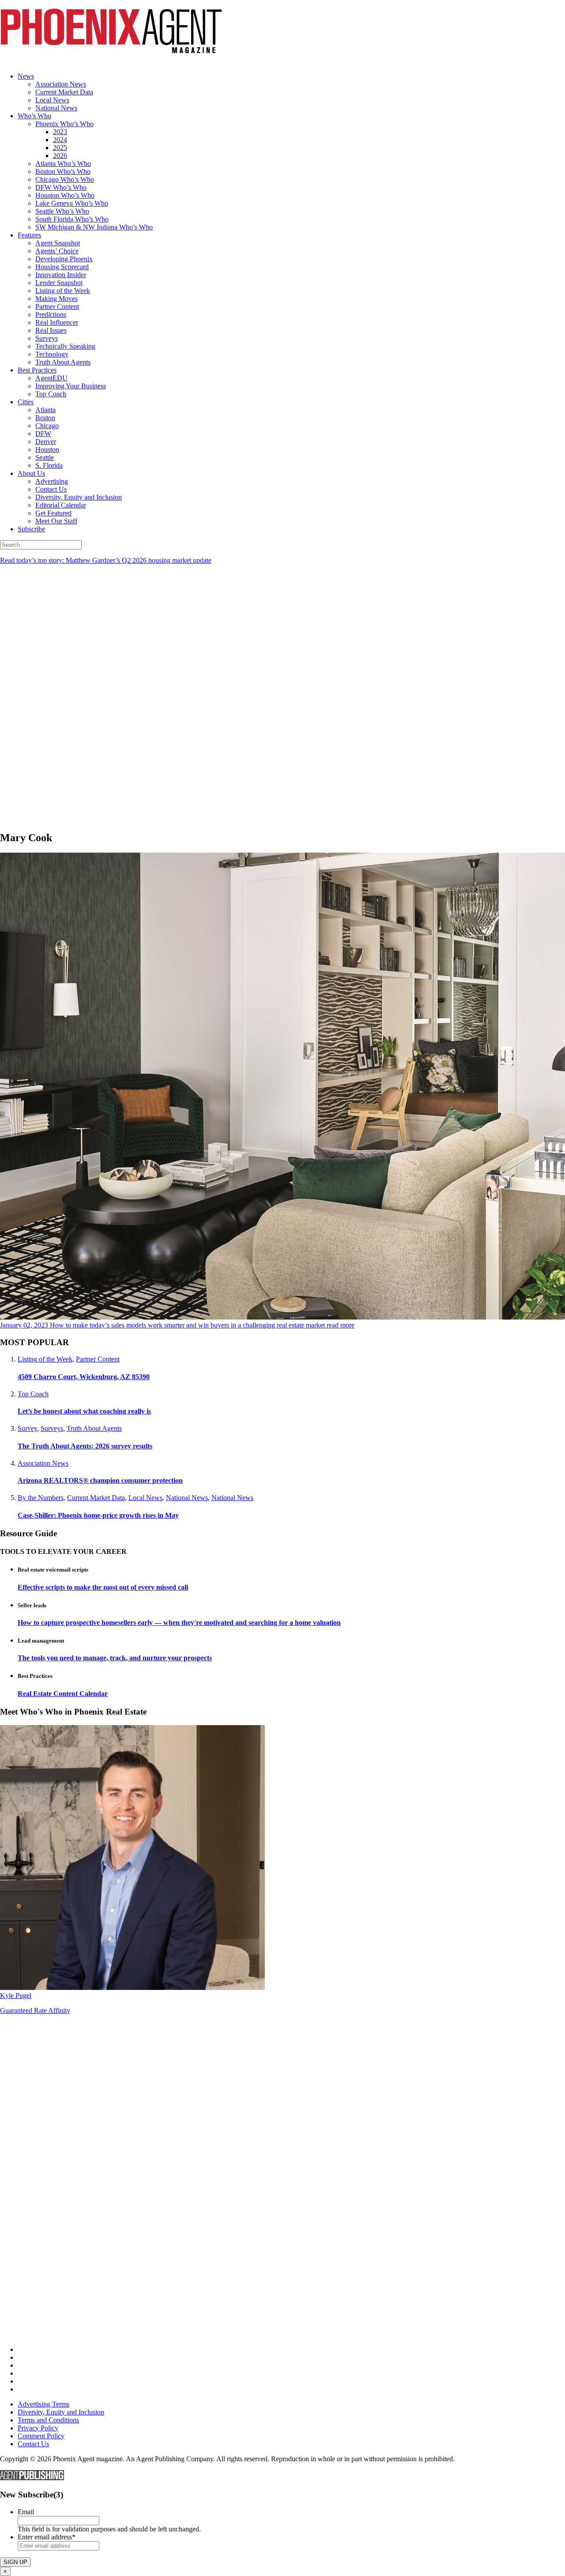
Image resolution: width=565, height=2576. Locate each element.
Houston (47, 449)
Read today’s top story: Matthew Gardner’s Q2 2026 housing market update (106, 560)
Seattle (45, 457)
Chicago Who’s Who (65, 179)
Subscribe (31, 529)
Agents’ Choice (57, 251)
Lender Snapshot (59, 283)
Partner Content (57, 306)
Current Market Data (64, 92)
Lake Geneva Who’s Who (72, 203)
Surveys (47, 338)
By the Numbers (41, 1498)
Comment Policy (41, 2436)
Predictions (51, 314)
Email (26, 2512)
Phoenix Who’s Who (64, 124)
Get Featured (53, 513)
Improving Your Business (71, 386)
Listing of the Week (63, 291)
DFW (43, 434)
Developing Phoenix (64, 259)
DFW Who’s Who (61, 187)
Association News (61, 84)
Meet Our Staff (56, 521)
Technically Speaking (65, 346)
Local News (52, 100)
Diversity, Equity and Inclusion (79, 497)
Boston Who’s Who (63, 171)
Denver (46, 442)
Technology (52, 354)
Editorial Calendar (61, 505)
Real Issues (51, 330)
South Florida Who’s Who (72, 219)
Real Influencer (57, 322)
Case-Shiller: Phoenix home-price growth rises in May (98, 1515)
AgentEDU (51, 378)
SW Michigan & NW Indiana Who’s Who (94, 227)
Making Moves (56, 299)
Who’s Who (34, 116)
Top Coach (51, 394)
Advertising (52, 481)
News (26, 76)
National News (56, 108)
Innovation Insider (61, 275)
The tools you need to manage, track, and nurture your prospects (115, 1658)
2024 (60, 140)
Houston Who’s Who (65, 195)
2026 (60, 156)
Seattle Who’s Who (62, 211)
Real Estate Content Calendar (63, 1694)
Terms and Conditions (48, 2420)
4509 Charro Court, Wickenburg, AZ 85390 (84, 1377)
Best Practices (37, 370)
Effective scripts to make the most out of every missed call (103, 1587)
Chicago (47, 426)
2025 (60, 148)
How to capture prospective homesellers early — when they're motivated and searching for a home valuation (179, 1623)
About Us (31, 473)
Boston (45, 418)
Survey (27, 1428)
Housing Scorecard (62, 267)
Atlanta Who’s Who (63, 164)
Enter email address (47, 2537)
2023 (60, 132)
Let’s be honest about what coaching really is (84, 1411)
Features (29, 235)
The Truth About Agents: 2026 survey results (85, 1446)
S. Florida (49, 465)
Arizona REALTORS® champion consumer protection (100, 1480)
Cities (26, 402)
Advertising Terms (43, 2404)
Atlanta (45, 410)
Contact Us (51, 489)
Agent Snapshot (58, 243)
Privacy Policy (38, 2428)
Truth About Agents (63, 362)
